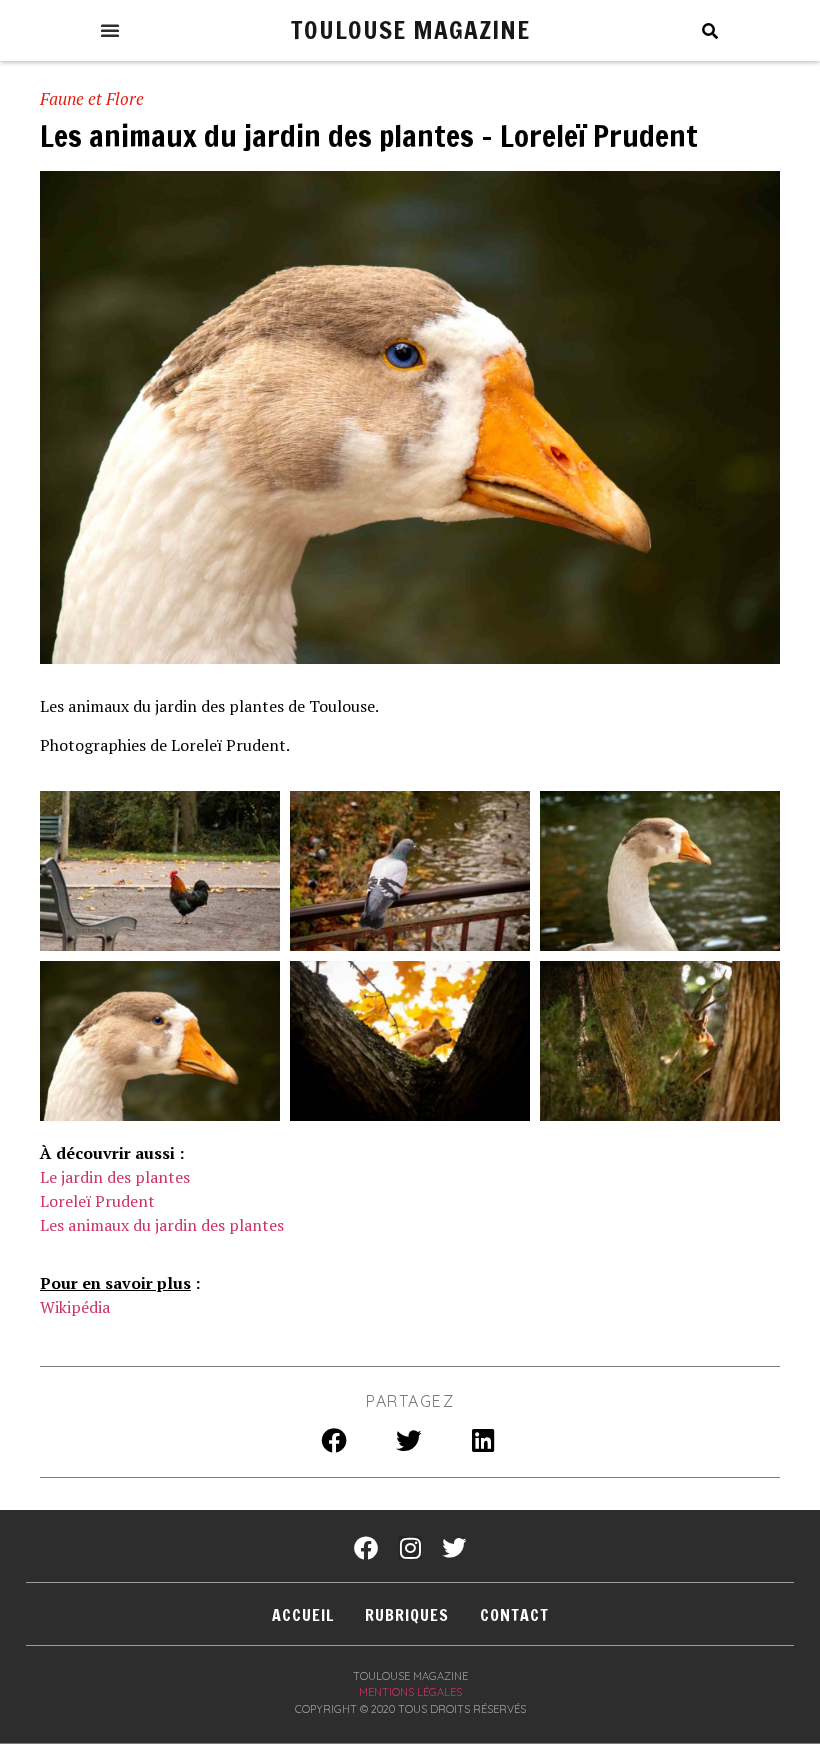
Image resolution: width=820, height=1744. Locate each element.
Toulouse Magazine (410, 29)
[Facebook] (366, 1548)
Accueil (303, 1615)
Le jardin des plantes (115, 1177)
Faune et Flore (92, 98)
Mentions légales (410, 1692)
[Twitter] (454, 1548)
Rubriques (407, 1615)
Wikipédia (75, 1307)
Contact (514, 1615)
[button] (110, 30)
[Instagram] (410, 1548)
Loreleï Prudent (97, 1201)
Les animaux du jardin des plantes (162, 1225)
